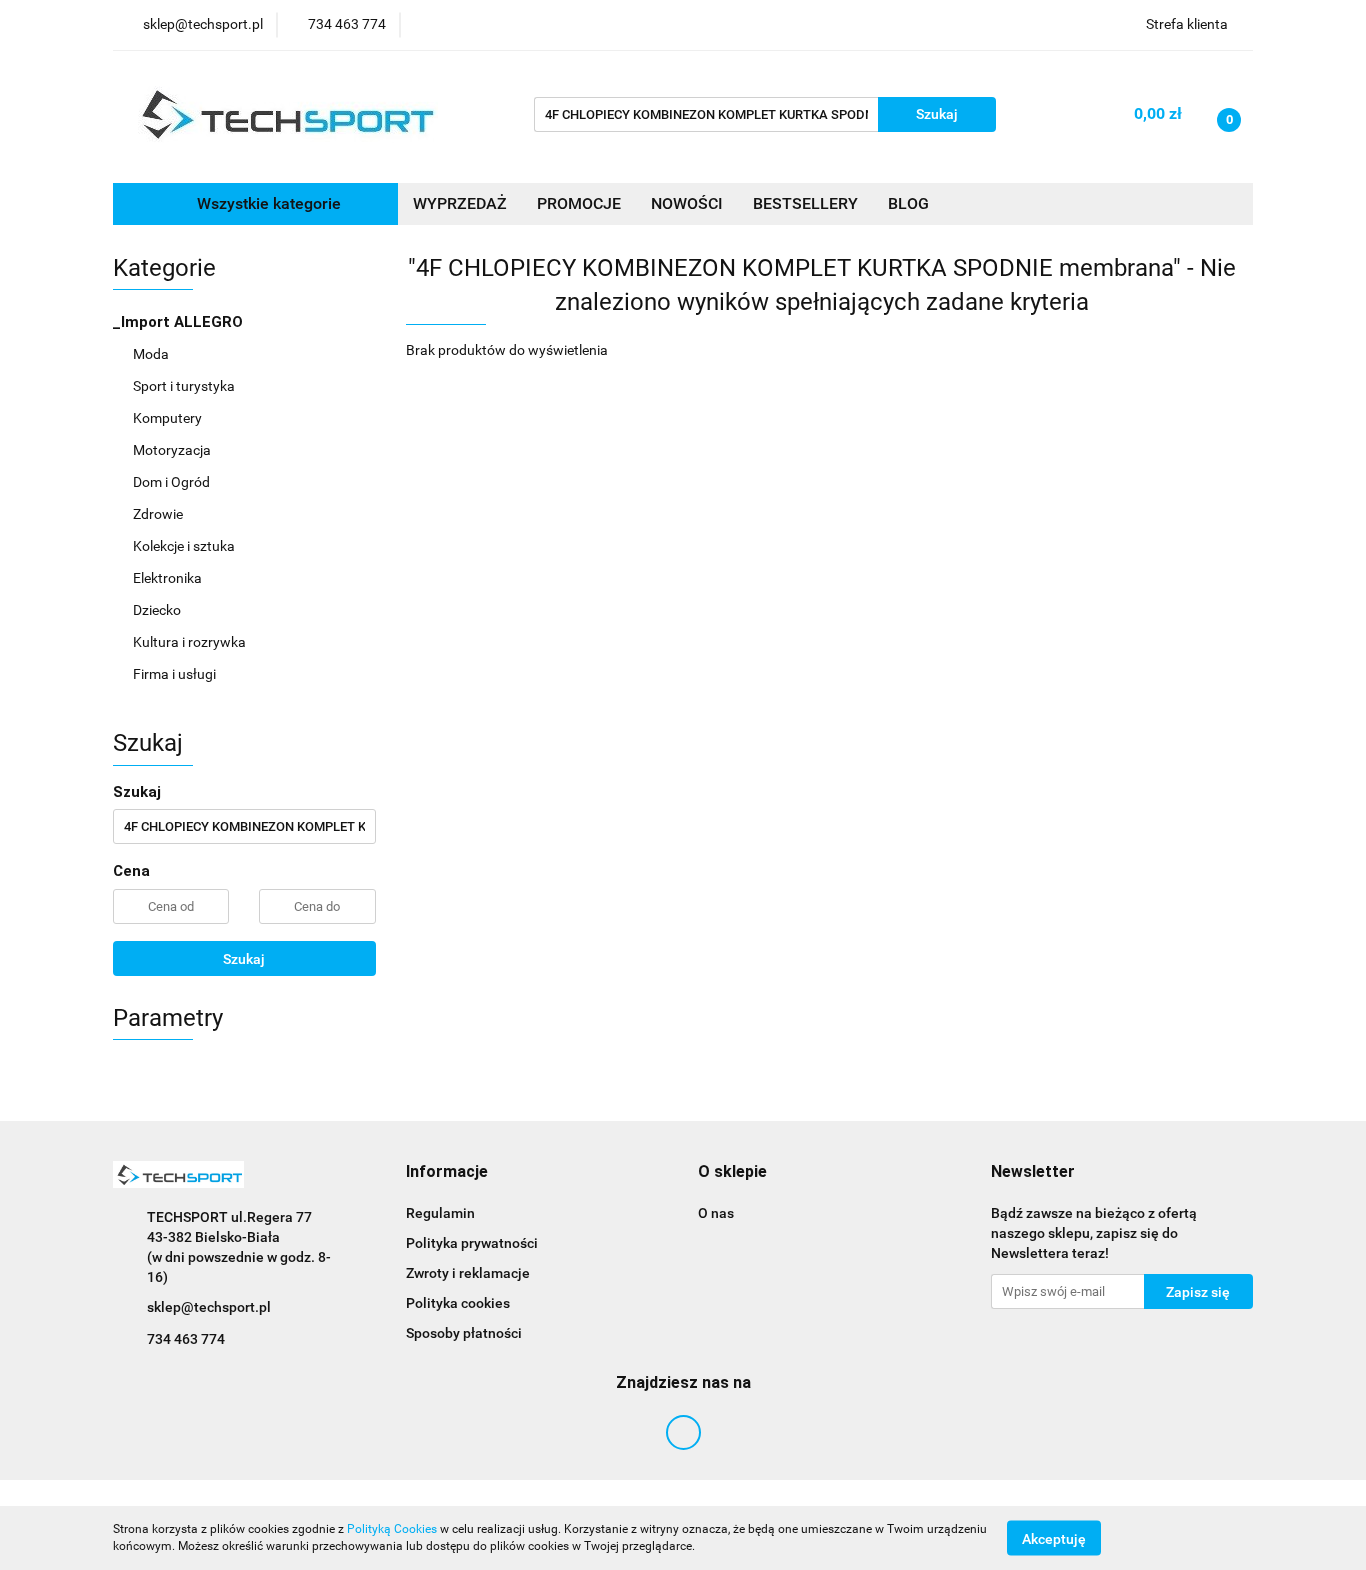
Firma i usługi (176, 674)
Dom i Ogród (173, 482)
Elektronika (169, 578)
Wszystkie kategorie (267, 203)
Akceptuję (1054, 1538)
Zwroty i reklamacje (468, 1273)
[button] (447, 1172)
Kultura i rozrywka (191, 642)
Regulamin (440, 1213)
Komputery (169, 418)
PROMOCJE (579, 203)
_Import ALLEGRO (180, 322)
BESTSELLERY (805, 203)
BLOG (908, 203)
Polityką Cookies (392, 1529)
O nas (716, 1213)
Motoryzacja (173, 450)
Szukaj (244, 959)
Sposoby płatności (464, 1333)
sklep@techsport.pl (209, 1307)
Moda (152, 354)
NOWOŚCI (687, 203)
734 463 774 (186, 1339)
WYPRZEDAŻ (460, 203)
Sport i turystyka (185, 386)
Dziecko (158, 610)
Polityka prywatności (472, 1243)
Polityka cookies (458, 1303)
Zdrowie (159, 514)
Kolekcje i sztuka (185, 546)
